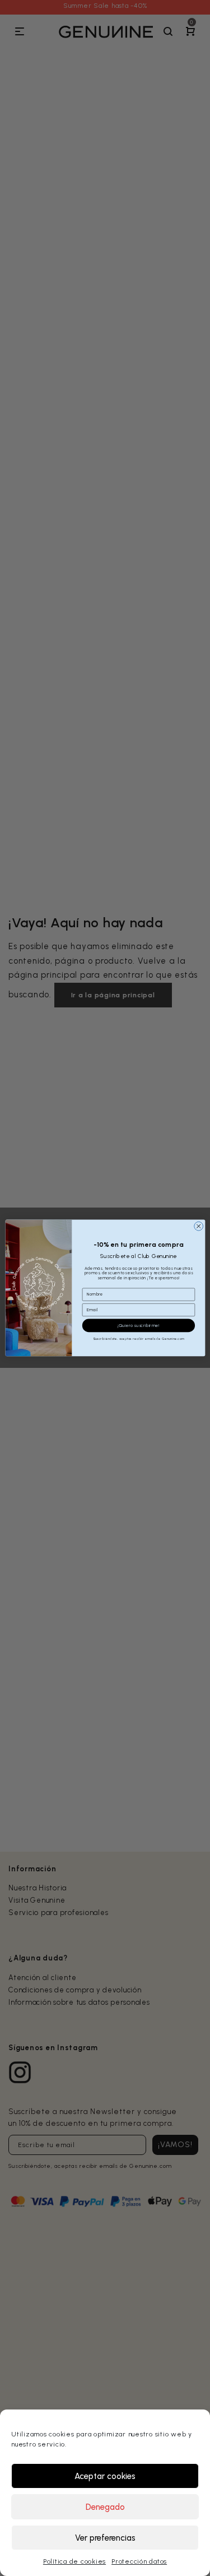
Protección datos (139, 2561)
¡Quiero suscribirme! (139, 1326)
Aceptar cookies (105, 2476)
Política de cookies (74, 2561)
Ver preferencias (105, 2538)
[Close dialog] (198, 1226)
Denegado (105, 2507)
